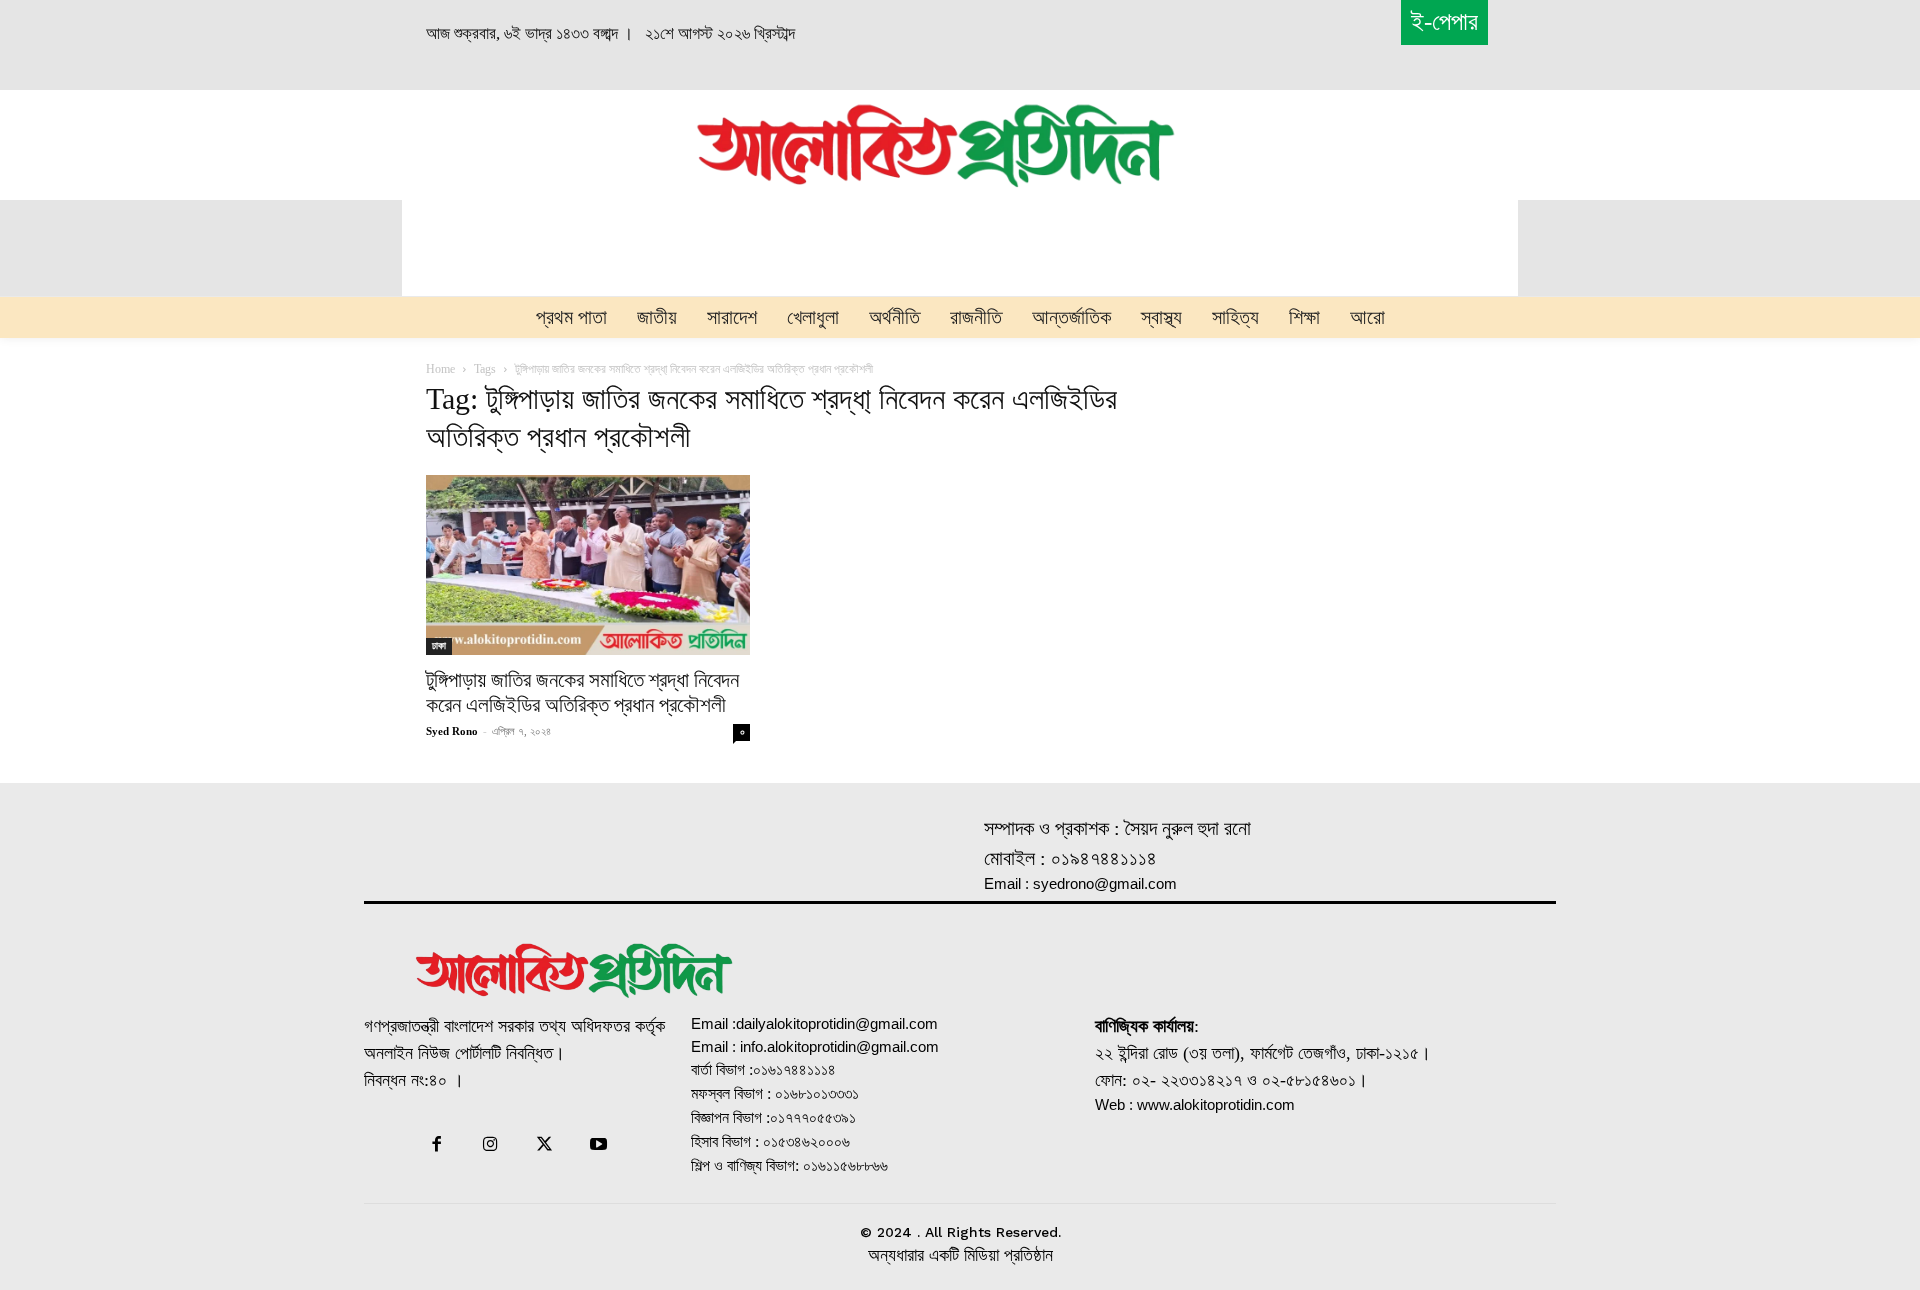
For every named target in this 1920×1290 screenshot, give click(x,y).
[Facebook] (436, 1146)
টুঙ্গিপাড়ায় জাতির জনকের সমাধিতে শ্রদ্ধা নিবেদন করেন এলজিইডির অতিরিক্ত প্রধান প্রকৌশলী (582, 692)
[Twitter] (545, 1146)
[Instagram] (490, 1146)
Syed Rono (452, 731)
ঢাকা (439, 645)
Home (440, 369)
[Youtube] (599, 1146)
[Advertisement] (466, 142)
